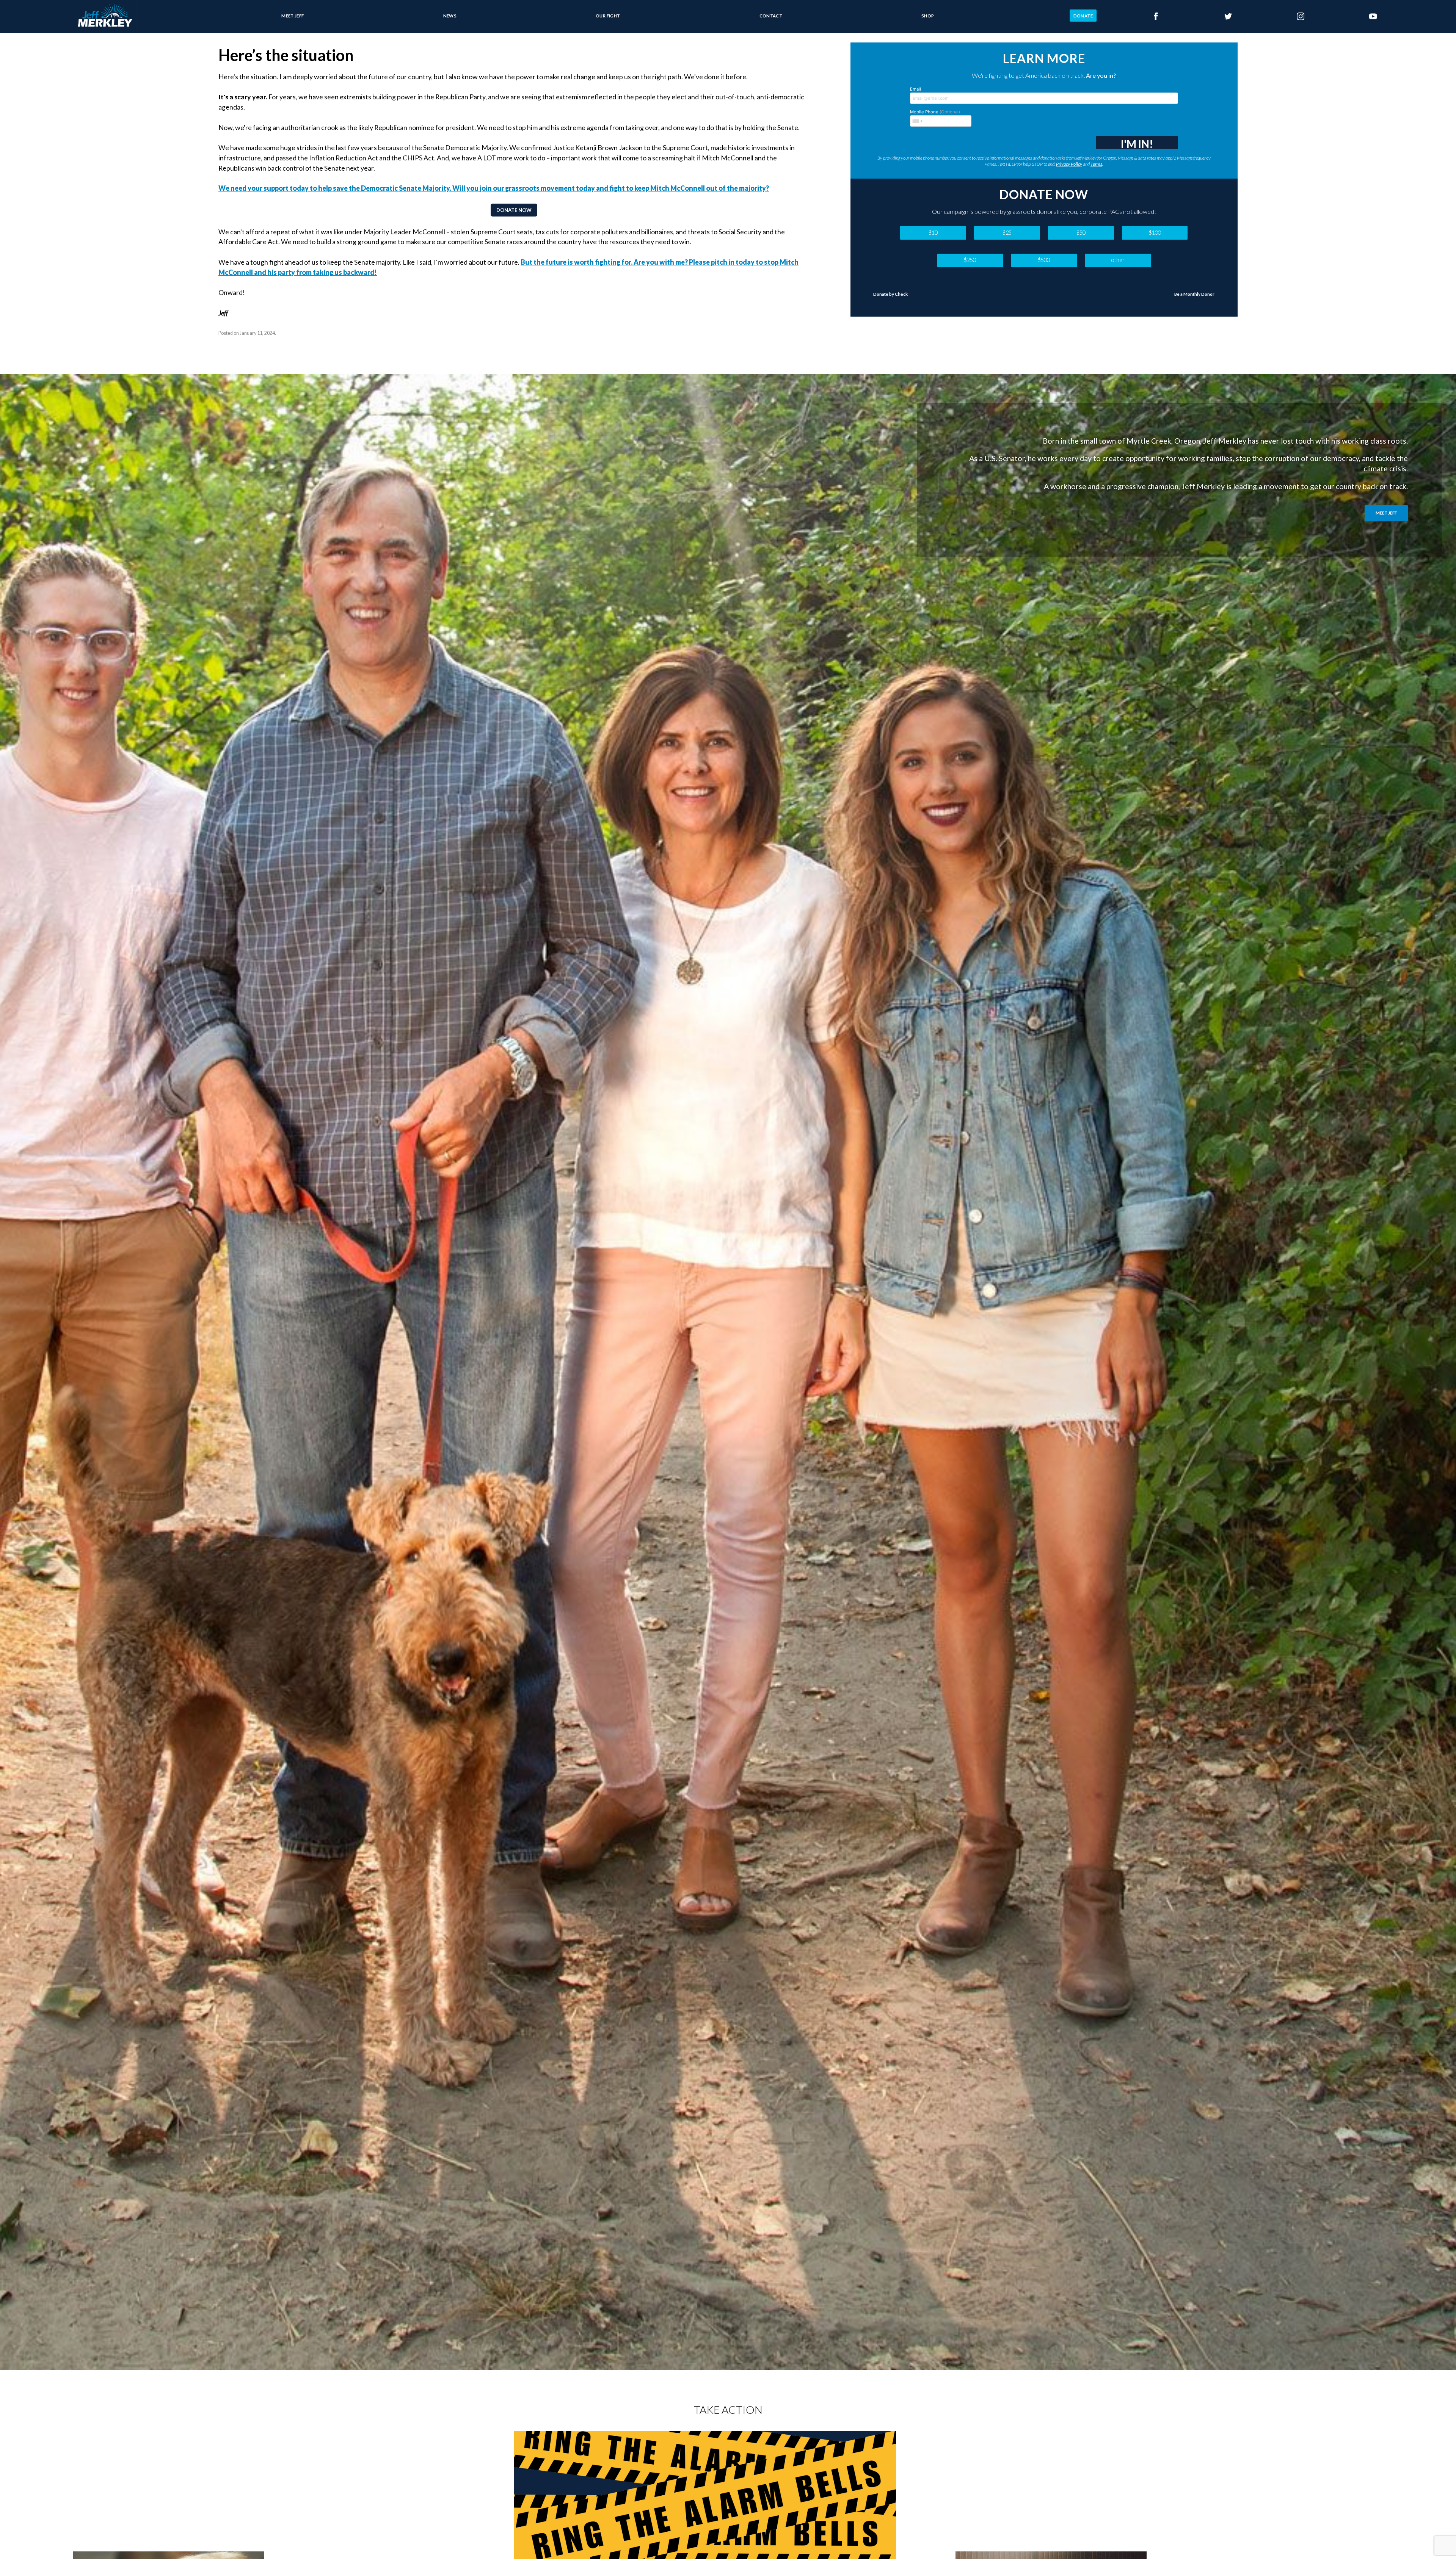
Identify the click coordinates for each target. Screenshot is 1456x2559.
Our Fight (608, 15)
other (1118, 260)
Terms (1096, 164)
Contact (771, 15)
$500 (1044, 260)
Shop (928, 15)
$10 (933, 233)
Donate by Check (890, 294)
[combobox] (917, 121)
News (450, 15)
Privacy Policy (1069, 164)
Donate (1083, 15)
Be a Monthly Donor (1194, 294)
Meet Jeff (293, 15)
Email (915, 89)
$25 (1007, 233)
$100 (1155, 233)
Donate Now (514, 210)
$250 (970, 260)
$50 (1081, 233)
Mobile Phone (935, 112)
